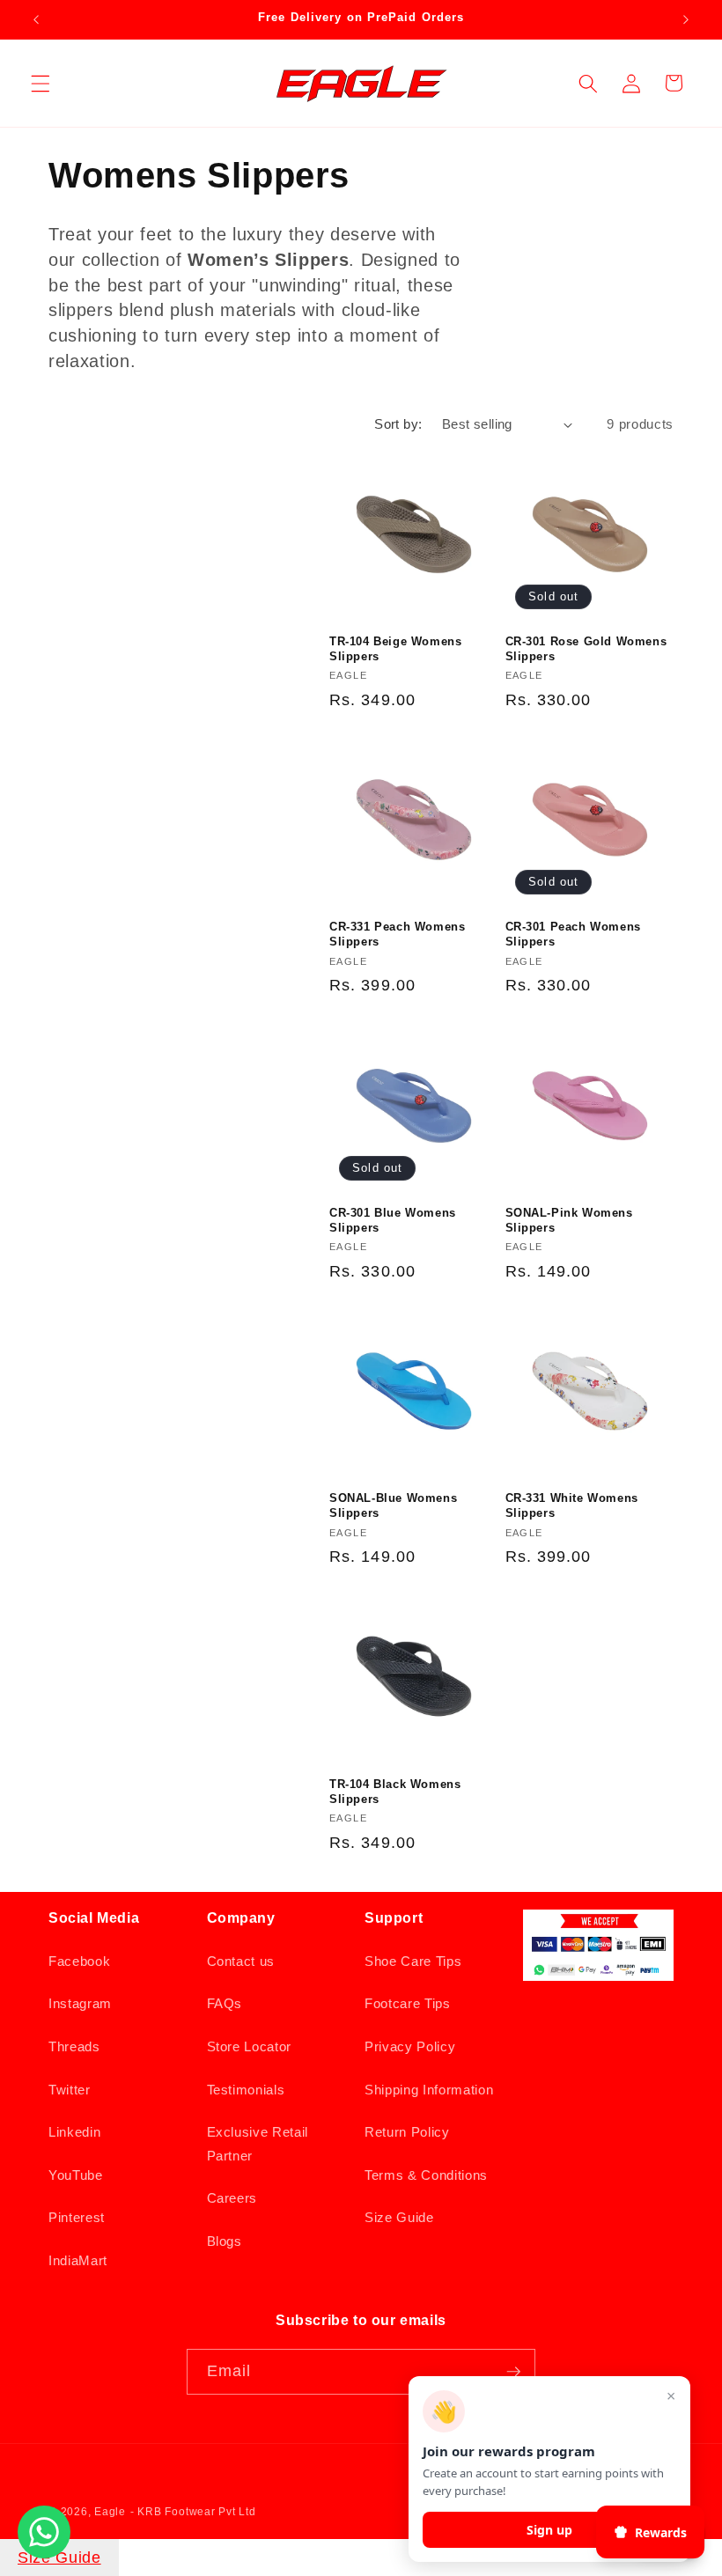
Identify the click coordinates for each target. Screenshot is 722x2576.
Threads (74, 2046)
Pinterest (77, 2217)
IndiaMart (78, 2260)
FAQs (225, 2003)
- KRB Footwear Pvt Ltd (193, 2512)
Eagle (110, 2512)
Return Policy (407, 2132)
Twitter (70, 2090)
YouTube (76, 2175)
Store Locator (250, 2046)
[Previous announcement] (36, 19)
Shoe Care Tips (413, 1961)
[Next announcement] (686, 19)
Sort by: (398, 424)
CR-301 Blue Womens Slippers (393, 1220)
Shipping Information (429, 2090)
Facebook (79, 1961)
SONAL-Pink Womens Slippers (569, 1220)
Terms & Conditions (426, 2175)
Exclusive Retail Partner (258, 2144)
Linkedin (74, 2132)
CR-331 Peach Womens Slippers (397, 934)
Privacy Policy (410, 2046)
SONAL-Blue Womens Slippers (393, 1505)
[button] (41, 83)
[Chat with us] (44, 2553)
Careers (232, 2198)
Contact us (241, 1961)
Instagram (80, 2003)
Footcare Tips (408, 2003)
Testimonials (246, 2090)
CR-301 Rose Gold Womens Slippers (586, 649)
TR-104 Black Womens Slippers (395, 1792)
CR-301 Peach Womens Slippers (573, 934)
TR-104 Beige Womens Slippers (395, 649)
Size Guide (399, 2217)
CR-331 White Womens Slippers (572, 1505)
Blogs (225, 2241)
